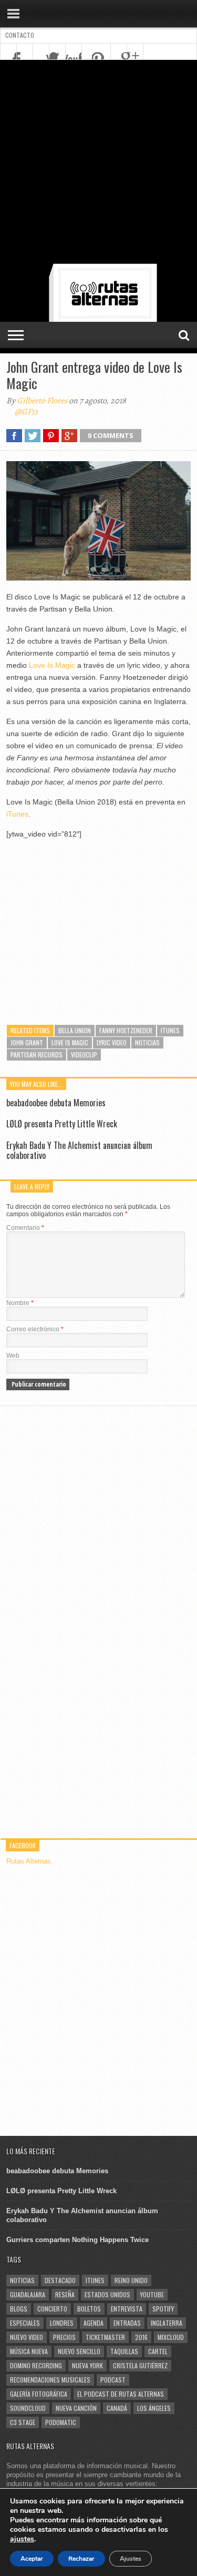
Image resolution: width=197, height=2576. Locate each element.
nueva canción (76, 2408)
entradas (127, 2323)
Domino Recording (36, 2365)
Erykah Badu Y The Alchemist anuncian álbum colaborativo (79, 1150)
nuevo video (27, 2337)
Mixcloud (171, 2337)
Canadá (117, 2408)
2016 (141, 2337)
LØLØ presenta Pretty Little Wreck (62, 1124)
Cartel (158, 2351)
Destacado (60, 2280)
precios (64, 2337)
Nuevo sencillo (79, 2351)
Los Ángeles (154, 2408)
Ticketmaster (105, 2337)
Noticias (147, 1042)
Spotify (163, 2309)
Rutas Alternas (29, 1861)
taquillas (124, 2351)
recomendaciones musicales (50, 2380)
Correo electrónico (35, 1329)
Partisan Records (37, 1055)
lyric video (112, 1042)
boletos (89, 2309)
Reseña (65, 2294)
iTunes (17, 814)
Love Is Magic (52, 665)
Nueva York (87, 2365)
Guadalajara (28, 2294)
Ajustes (131, 2559)
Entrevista (127, 2309)
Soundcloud (28, 2408)
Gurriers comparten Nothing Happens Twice (77, 2240)
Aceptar (32, 2559)
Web (13, 1356)
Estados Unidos (107, 2294)
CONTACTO (20, 35)
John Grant (27, 1042)
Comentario (25, 1228)
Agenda (94, 2323)
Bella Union (75, 1030)
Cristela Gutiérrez (140, 2365)
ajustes (22, 2539)
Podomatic (61, 2422)
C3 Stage (23, 2422)
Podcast (113, 2380)
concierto (52, 2309)
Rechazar (81, 2559)
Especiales (25, 2323)
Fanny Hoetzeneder (126, 1030)
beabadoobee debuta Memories (56, 1103)
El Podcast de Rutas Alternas (121, 2394)
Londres (62, 2323)
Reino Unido (131, 2280)
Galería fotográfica (39, 2394)
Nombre (20, 1303)
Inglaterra (167, 2323)
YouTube (152, 2294)
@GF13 (26, 412)
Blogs (19, 2309)
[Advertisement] (98, 164)
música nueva (29, 2351)
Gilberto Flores (42, 401)
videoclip (84, 1055)
